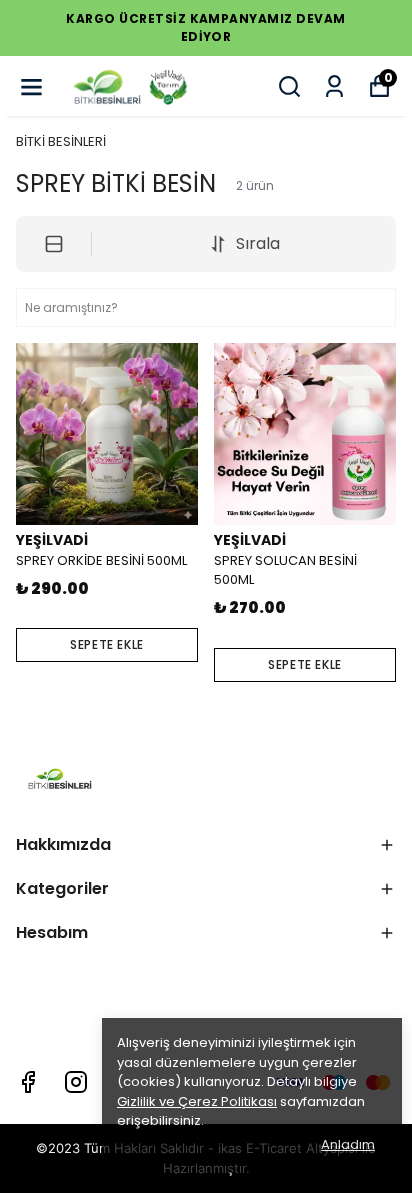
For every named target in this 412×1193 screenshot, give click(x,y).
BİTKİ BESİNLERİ (61, 141)
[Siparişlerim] (334, 86)
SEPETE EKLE (107, 644)
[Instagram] (76, 1082)
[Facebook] (28, 1082)
